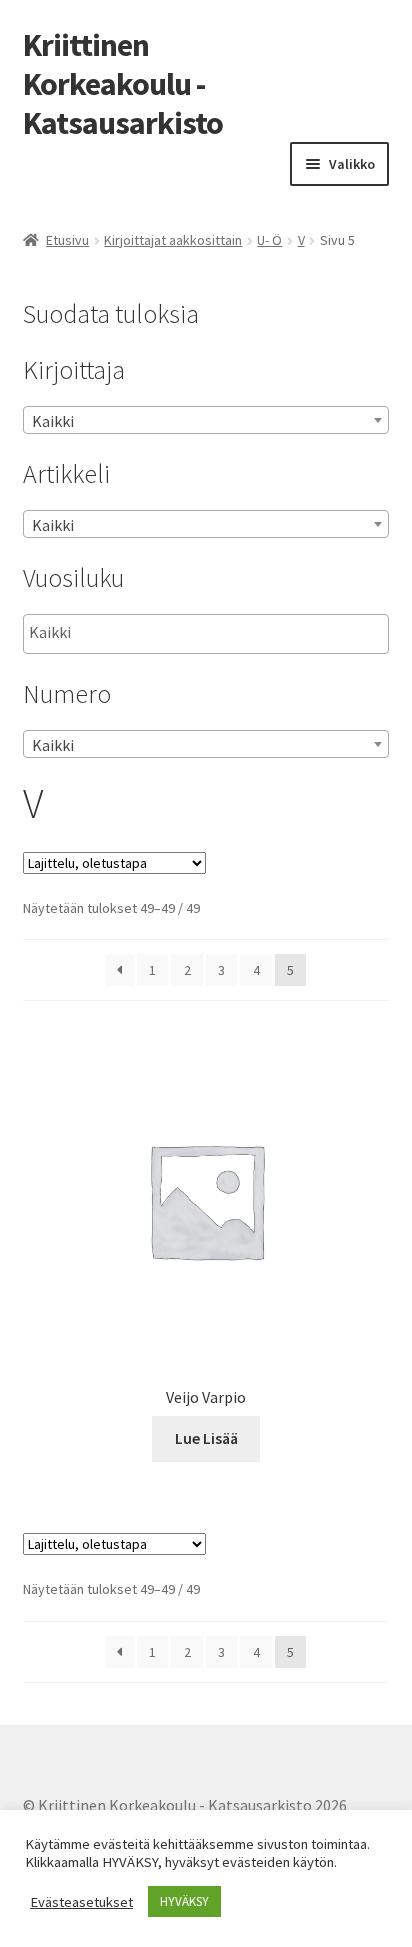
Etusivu (67, 240)
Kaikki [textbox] (53, 421)
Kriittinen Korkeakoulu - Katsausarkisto (123, 84)
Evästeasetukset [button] (81, 1902)
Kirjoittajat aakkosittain (173, 240)
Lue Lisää (206, 1438)
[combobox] (206, 420)
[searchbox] (129, 633)
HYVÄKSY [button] (184, 1901)
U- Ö (269, 240)
